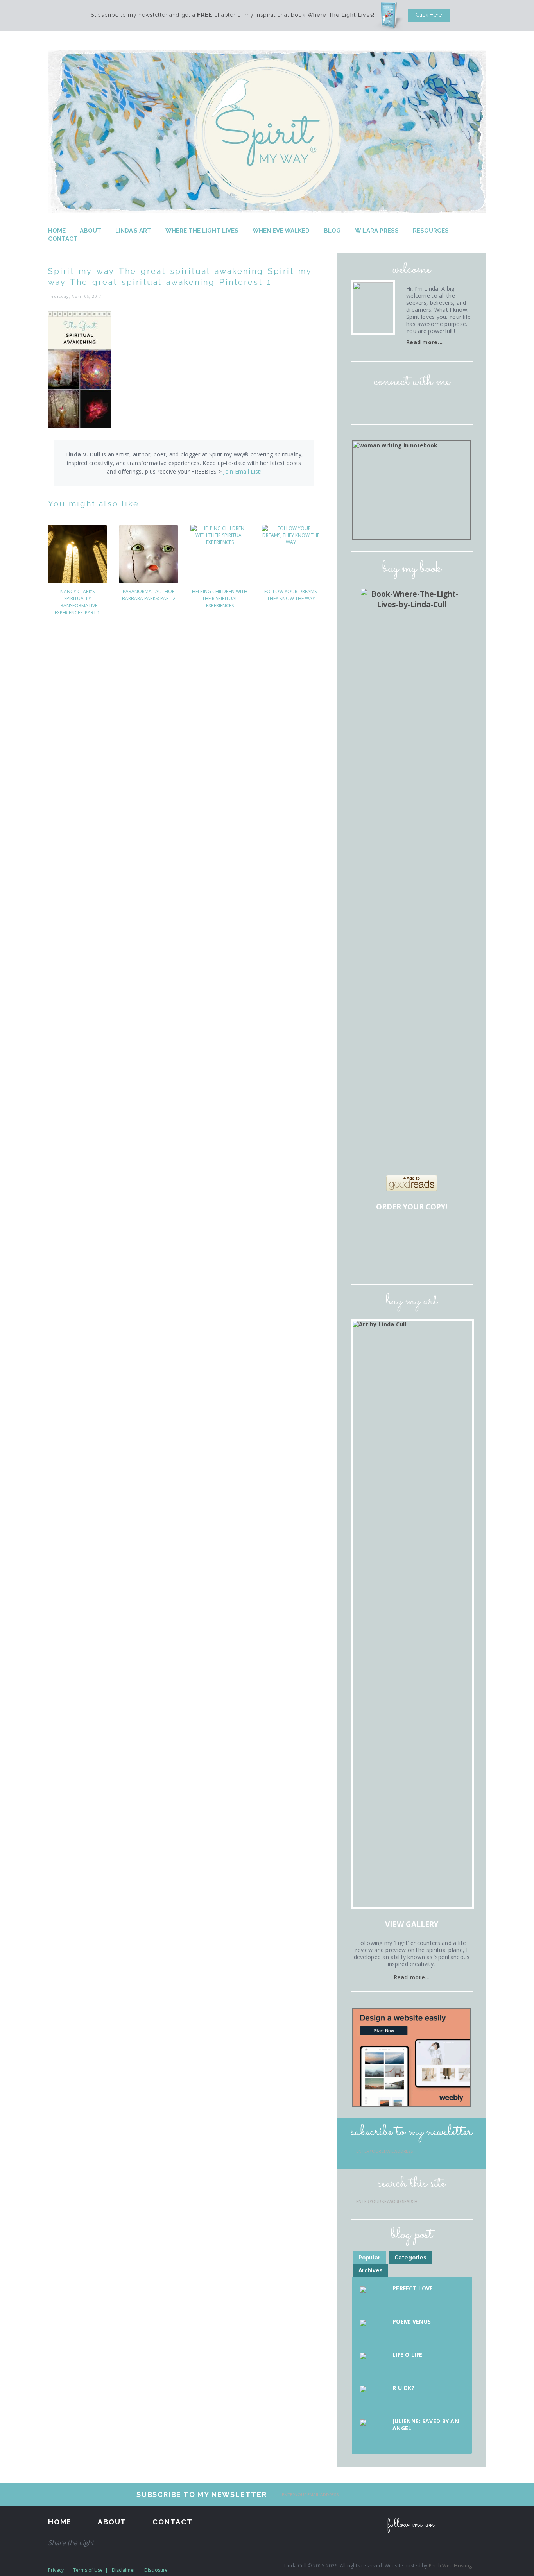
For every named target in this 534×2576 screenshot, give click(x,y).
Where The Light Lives (202, 231)
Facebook (379, 404)
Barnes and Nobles (391, 1234)
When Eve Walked (281, 231)
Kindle (391, 1258)
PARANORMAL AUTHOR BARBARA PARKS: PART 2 (149, 595)
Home (57, 231)
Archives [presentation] (370, 2270)
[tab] (369, 2258)
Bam (413, 1234)
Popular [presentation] (369, 2258)
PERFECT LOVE (413, 2288)
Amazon (368, 1234)
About (90, 231)
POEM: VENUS (412, 2321)
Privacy (56, 2570)
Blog (332, 231)
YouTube (445, 404)
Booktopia (368, 1258)
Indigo (457, 1234)
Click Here (429, 15)
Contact (63, 239)
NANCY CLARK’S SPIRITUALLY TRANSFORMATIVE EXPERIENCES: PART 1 (77, 602)
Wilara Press (377, 231)
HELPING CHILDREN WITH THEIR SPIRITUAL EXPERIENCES (220, 598)
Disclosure (156, 2570)
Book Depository (435, 1234)
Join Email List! (242, 471)
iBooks (413, 1258)
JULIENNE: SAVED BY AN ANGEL (426, 2425)
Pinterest (423, 404)
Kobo (457, 1258)
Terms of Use (88, 2570)
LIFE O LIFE (407, 2355)
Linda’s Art (133, 231)
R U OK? (403, 2388)
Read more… (424, 342)
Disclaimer (124, 2570)
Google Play (435, 1258)
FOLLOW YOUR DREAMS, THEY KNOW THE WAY (291, 595)
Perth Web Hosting (450, 2566)
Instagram (401, 404)
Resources (431, 231)
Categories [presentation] (410, 2258)
